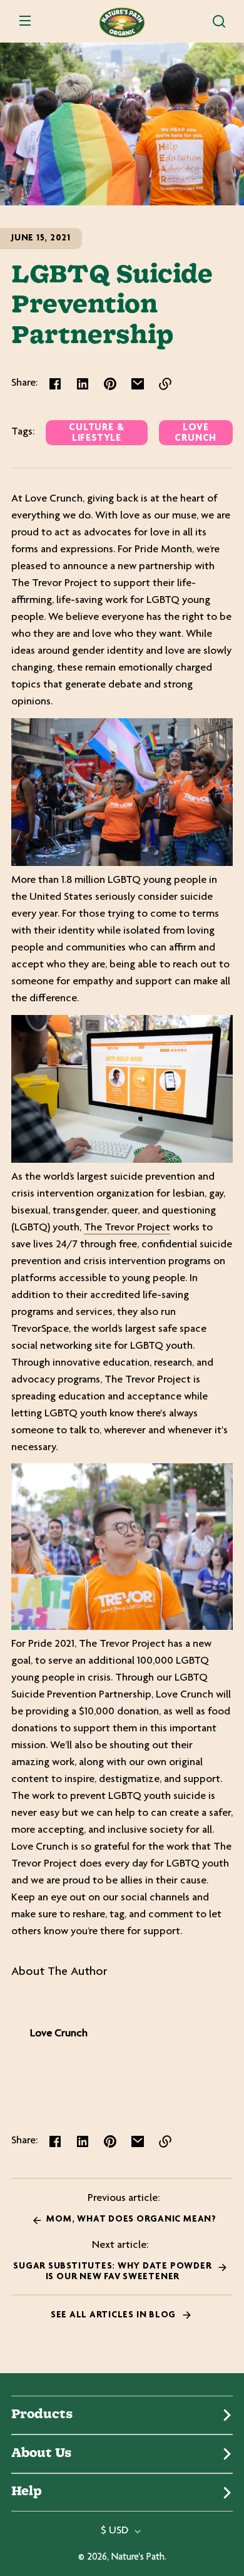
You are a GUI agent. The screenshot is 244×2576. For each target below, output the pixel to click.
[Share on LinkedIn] (83, 384)
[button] (219, 21)
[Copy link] (165, 384)
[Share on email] (138, 384)
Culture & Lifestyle (96, 433)
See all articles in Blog (114, 2315)
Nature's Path (138, 2558)
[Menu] (25, 21)
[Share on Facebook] (55, 384)
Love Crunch (196, 433)
